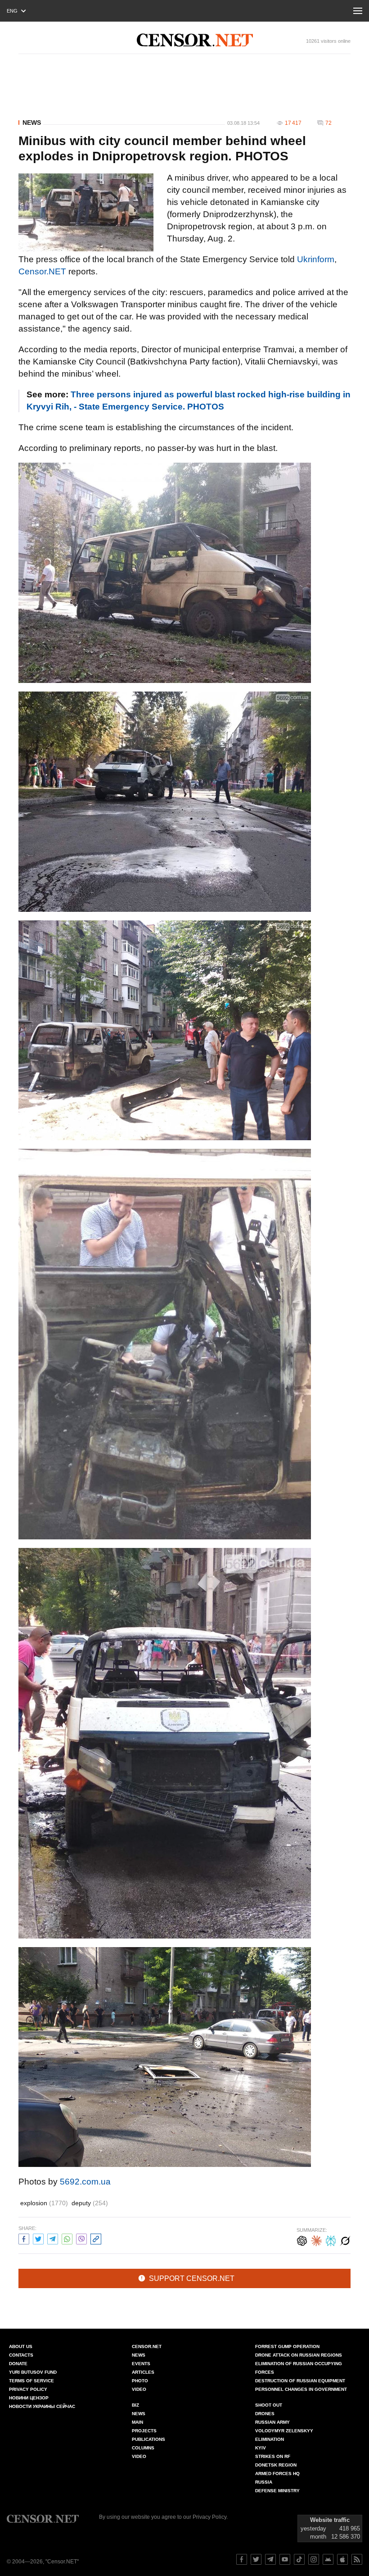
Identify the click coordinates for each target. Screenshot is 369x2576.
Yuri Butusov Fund (33, 2372)
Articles (143, 2372)
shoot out (269, 2405)
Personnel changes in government (301, 2389)
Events (141, 2364)
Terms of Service (31, 2381)
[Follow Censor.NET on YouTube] (285, 2559)
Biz (135, 2405)
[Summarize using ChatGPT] (302, 2240)
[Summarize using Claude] (316, 2240)
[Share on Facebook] (24, 2238)
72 (328, 123)
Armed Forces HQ (277, 2474)
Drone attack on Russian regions (299, 2355)
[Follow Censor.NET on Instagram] (314, 2559)
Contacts (21, 2355)
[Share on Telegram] (53, 2238)
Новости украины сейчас (42, 2406)
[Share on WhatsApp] (67, 2238)
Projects (144, 2431)
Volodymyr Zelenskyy (284, 2431)
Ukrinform (316, 259)
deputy (90, 2203)
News (32, 123)
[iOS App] (342, 2559)
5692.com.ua (85, 2182)
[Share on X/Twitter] (38, 2238)
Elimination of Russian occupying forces (299, 2368)
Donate (18, 2364)
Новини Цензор (29, 2398)
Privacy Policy (28, 2389)
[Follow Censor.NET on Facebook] (242, 2559)
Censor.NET (42, 271)
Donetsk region (276, 2465)
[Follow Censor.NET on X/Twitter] (256, 2559)
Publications (148, 2439)
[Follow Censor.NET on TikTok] (299, 2559)
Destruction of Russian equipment (300, 2381)
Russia (264, 2482)
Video (139, 2389)
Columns (143, 2448)
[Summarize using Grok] (345, 2240)
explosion (44, 2203)
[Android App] (328, 2559)
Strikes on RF (273, 2456)
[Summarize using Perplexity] (331, 2240)
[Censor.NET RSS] (357, 2559)
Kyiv (261, 2448)
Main (137, 2422)
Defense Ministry (277, 2491)
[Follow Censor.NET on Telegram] (270, 2559)
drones (265, 2414)
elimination (270, 2439)
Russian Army (272, 2422)
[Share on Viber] (81, 2238)
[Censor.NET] (195, 40)
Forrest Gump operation (287, 2346)
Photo (140, 2381)
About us (21, 2346)
